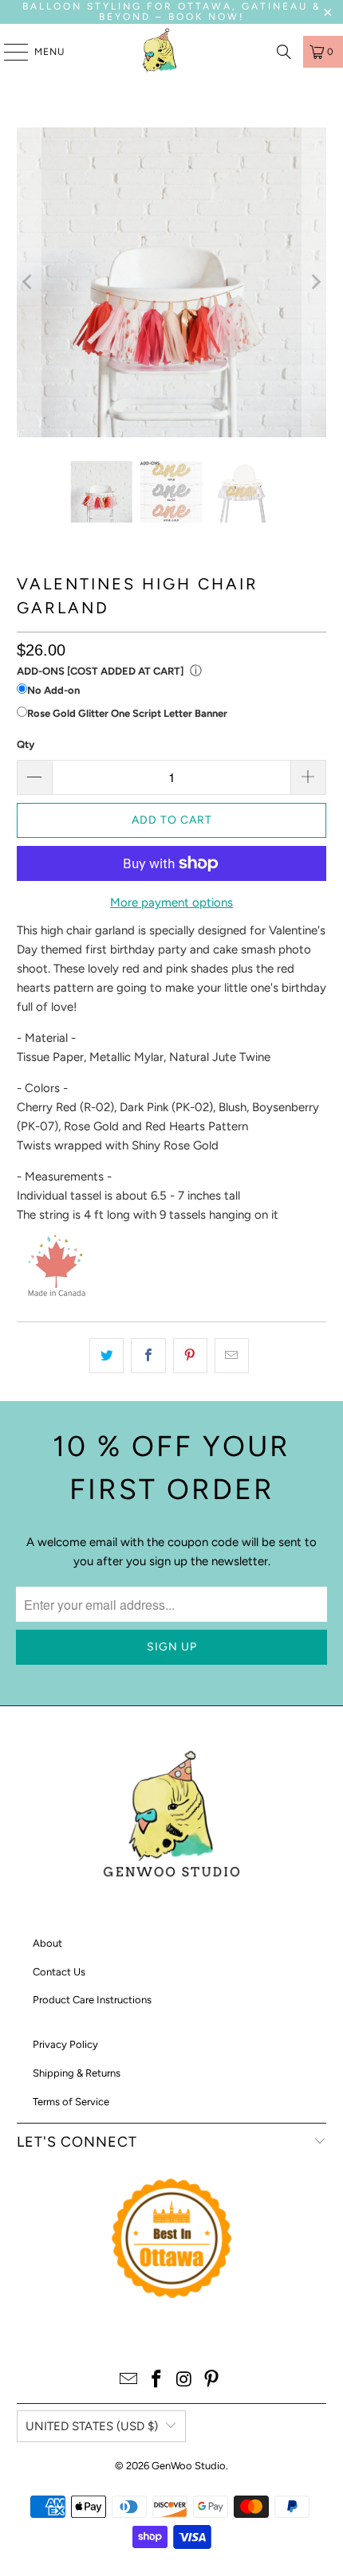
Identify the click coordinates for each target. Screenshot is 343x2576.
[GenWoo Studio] (162, 52)
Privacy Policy (65, 2044)
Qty (26, 744)
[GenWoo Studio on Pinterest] (212, 2380)
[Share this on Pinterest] (190, 1356)
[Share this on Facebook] (148, 1356)
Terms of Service (71, 2102)
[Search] (284, 52)
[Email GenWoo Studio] (129, 2380)
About (47, 1943)
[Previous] (29, 282)
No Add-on (53, 690)
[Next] (314, 282)
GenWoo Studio (189, 2466)
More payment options (171, 902)
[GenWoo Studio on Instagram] (185, 2380)
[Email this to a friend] (232, 1356)
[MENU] (8, 52)
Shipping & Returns (77, 2073)
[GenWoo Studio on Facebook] (157, 2380)
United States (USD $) (92, 2426)
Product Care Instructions (92, 2000)
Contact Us (59, 1972)
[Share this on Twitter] (106, 1356)
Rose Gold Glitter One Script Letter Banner (127, 713)
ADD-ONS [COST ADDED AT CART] (100, 671)
